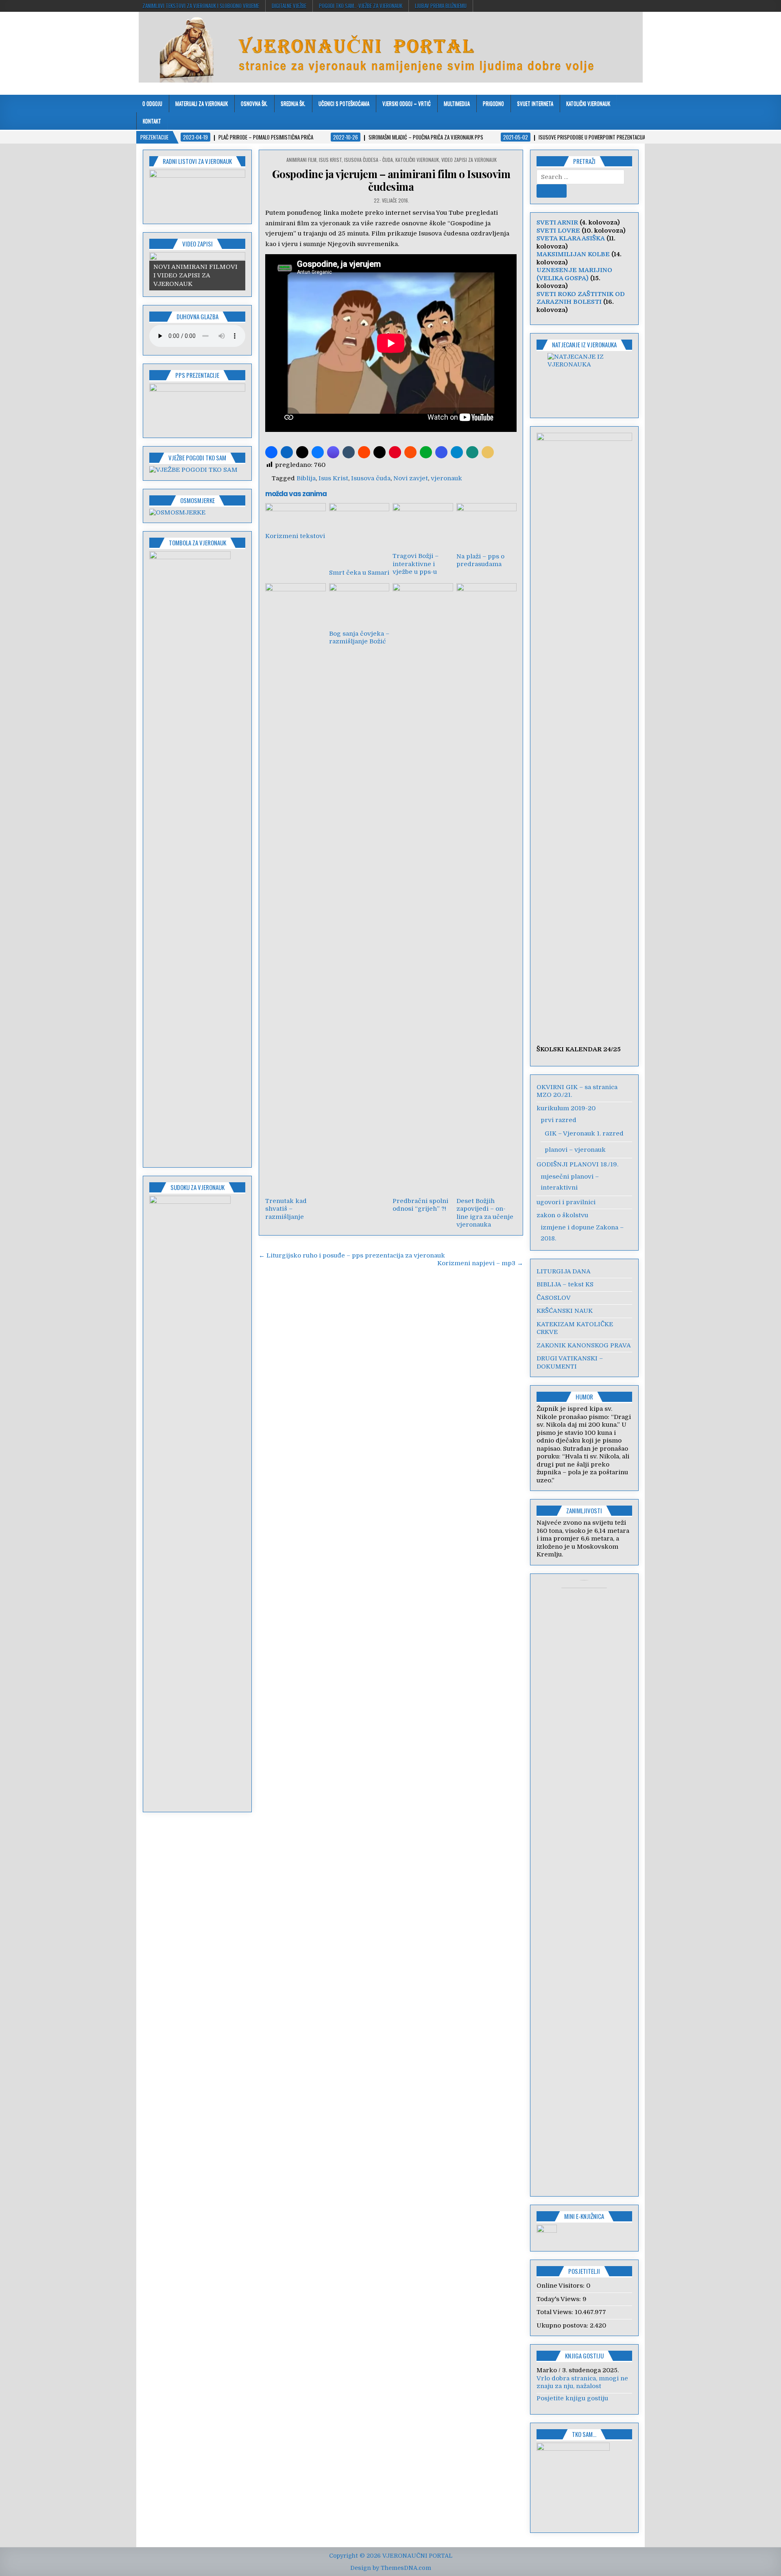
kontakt (152, 121)
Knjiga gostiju (584, 2356)
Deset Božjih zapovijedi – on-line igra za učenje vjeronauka (485, 1213)
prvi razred (558, 1120)
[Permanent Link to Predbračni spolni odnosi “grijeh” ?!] (423, 888)
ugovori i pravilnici (566, 1202)
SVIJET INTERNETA (535, 103)
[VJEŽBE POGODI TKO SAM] (193, 470)
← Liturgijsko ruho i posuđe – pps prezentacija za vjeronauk (352, 1255)
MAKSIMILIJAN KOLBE (573, 254)
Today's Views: (560, 2299)
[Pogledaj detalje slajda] (197, 194)
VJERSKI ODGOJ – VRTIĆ (407, 103)
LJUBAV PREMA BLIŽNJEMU (441, 6)
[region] (197, 194)
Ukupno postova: (563, 2325)
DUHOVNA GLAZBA (197, 316)
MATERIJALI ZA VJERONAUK (202, 103)
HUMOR (584, 1397)
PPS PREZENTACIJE (197, 375)
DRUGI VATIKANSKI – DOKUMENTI (570, 1362)
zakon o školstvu (562, 1215)
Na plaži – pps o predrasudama (480, 560)
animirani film (301, 160)
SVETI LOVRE (558, 231)
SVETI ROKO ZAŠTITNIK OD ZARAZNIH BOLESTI (581, 298)
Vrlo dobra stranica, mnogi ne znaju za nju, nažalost (582, 2382)
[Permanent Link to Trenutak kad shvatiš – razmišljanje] (295, 888)
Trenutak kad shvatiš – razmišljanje (286, 1209)
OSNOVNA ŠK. (254, 103)
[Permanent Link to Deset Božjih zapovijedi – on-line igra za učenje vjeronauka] (486, 888)
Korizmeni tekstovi (295, 536)
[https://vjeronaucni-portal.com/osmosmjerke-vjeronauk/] (177, 512)
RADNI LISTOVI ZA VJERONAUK (197, 161)
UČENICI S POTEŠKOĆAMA (344, 103)
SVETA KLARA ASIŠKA (571, 238)
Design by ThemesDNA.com (391, 2568)
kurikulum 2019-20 (566, 1108)
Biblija (306, 478)
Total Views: (556, 2312)
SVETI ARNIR (557, 222)
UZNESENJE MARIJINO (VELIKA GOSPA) (574, 274)
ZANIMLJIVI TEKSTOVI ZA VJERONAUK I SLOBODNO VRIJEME (201, 6)
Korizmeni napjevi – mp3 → (480, 1263)
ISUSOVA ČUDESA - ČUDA (369, 160)
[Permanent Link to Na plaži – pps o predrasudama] (486, 526)
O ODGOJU (152, 103)
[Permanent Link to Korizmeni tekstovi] (295, 516)
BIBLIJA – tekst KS (565, 1284)
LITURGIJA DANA (564, 1271)
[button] (271, 452)
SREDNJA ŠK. (293, 103)
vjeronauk (446, 478)
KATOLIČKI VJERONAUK (588, 103)
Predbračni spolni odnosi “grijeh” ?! (420, 1205)
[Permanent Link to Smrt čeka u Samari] (359, 534)
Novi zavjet (411, 478)
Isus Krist (333, 478)
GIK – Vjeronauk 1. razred (584, 1133)
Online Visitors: (561, 2286)
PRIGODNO (493, 103)
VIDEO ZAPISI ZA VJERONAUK (469, 160)
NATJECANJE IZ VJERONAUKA (584, 344)
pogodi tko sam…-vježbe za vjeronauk (361, 6)
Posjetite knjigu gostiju (572, 2398)
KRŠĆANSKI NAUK (565, 1311)
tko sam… (584, 2434)
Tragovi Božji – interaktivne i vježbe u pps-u (416, 564)
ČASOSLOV (554, 1298)
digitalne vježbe (289, 6)
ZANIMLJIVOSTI (584, 1510)
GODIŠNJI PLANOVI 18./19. (577, 1164)
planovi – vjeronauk (575, 1150)
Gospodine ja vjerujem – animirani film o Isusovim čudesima (391, 180)
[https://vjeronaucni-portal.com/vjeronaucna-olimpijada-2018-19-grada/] (585, 380)
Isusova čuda (371, 478)
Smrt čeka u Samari (359, 573)
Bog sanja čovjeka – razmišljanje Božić (359, 638)
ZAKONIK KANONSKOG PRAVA (584, 1345)
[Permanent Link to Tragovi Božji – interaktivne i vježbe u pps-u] (423, 526)
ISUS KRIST (330, 160)
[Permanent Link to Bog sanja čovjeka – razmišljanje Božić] (359, 605)
